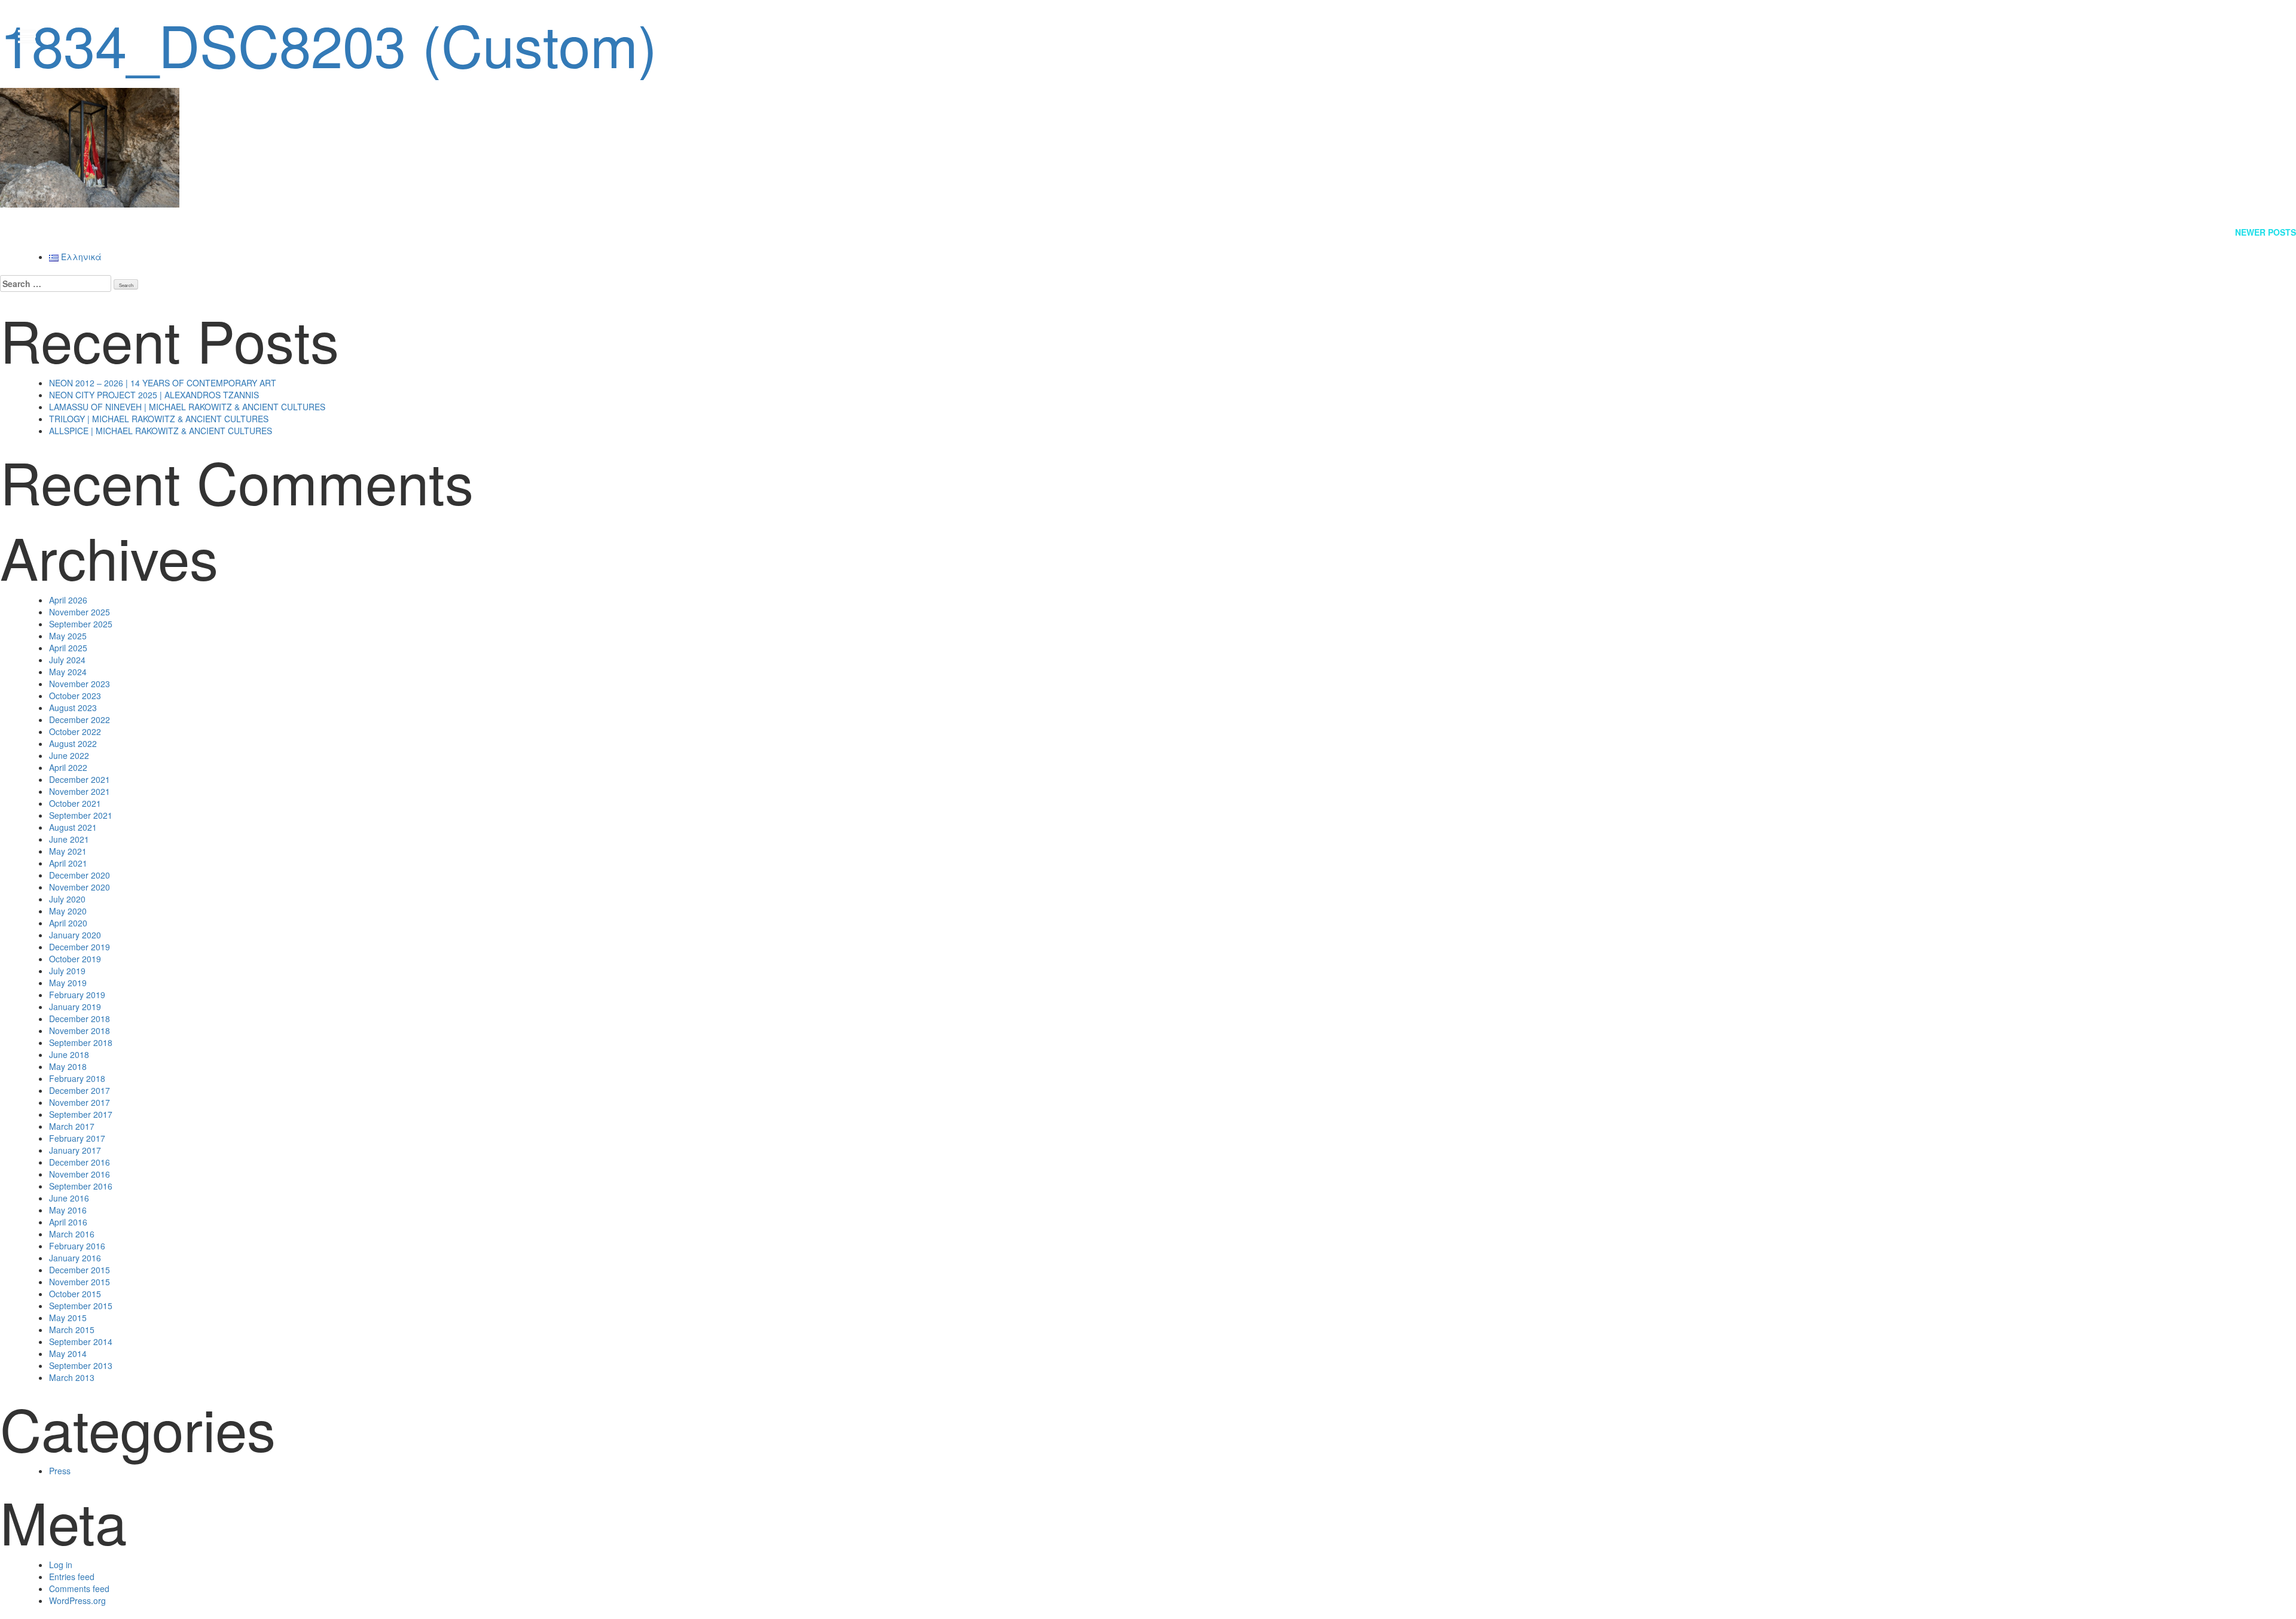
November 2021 (80, 791)
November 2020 (80, 887)
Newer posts (2266, 232)
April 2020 (68, 923)
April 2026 (68, 600)
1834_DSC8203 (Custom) (329, 43)
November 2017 (80, 1102)
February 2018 (77, 1078)
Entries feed (72, 1577)
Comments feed (79, 1588)
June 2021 (69, 839)
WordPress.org (77, 1600)
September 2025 (81, 624)
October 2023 (75, 696)
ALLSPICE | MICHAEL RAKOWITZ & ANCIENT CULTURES (161, 431)
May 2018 (68, 1066)
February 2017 (77, 1138)
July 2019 (67, 971)
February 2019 (77, 995)
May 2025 (68, 636)
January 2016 (75, 1258)
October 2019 (75, 959)
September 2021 (81, 815)
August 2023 (73, 708)
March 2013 (72, 1377)
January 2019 (75, 1007)
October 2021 (75, 803)
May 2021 (68, 851)
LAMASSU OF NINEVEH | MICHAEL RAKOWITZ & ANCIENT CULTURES (187, 407)
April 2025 (68, 648)
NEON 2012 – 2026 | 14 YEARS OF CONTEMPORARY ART (163, 383)
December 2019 (80, 947)
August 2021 (73, 827)
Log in (61, 1565)
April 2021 (68, 863)
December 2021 (80, 779)
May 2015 (68, 1318)
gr (2260, 36)
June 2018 (69, 1054)
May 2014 (68, 1353)
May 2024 (68, 672)
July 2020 (67, 899)
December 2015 (80, 1270)
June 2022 (69, 755)
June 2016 (69, 1198)
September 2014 (81, 1341)
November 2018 (80, 1030)
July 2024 (67, 660)
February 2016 (77, 1246)
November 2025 (80, 612)
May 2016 (68, 1210)
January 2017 (75, 1150)
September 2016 (81, 1186)
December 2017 (80, 1090)
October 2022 (75, 731)
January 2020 (75, 935)
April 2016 (68, 1222)
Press (60, 1471)
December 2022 (80, 719)
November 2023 (80, 684)
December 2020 (80, 875)
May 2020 (68, 911)
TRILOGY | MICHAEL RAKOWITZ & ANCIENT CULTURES (159, 419)
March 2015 (72, 1330)
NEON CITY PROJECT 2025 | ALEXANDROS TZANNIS (154, 395)
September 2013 (81, 1365)
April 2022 (68, 767)
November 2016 (80, 1174)
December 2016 (80, 1162)
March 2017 (72, 1126)
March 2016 (72, 1234)
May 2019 (68, 983)
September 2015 (81, 1306)
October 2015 (75, 1294)
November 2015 (80, 1282)
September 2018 (81, 1042)
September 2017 (81, 1114)
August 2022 (73, 743)
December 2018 (80, 1019)
